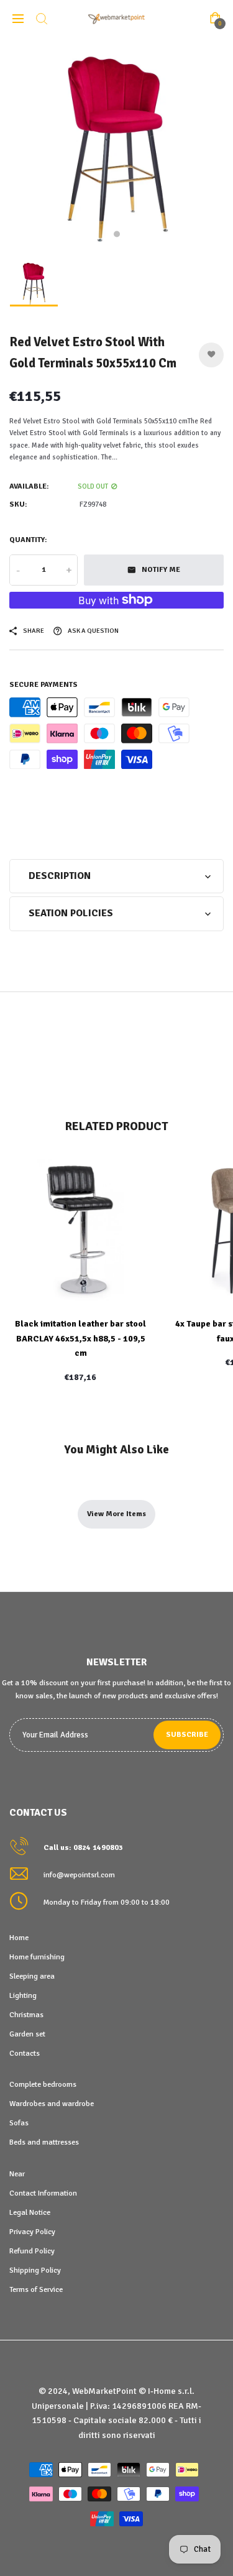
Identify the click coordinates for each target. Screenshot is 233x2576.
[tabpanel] (116, 145)
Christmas (26, 2015)
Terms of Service (36, 2289)
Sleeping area (32, 1976)
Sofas (19, 2123)
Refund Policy (32, 2251)
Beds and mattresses (44, 2142)
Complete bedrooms (43, 2084)
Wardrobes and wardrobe (52, 2104)
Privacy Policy (32, 2232)
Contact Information (43, 2193)
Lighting (23, 1995)
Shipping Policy (35, 2270)
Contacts (25, 2053)
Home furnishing (37, 1957)
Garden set (27, 2034)
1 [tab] (117, 234)
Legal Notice (30, 2212)
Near (17, 2174)
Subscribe (187, 1735)
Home (19, 1938)
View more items (116, 1514)
